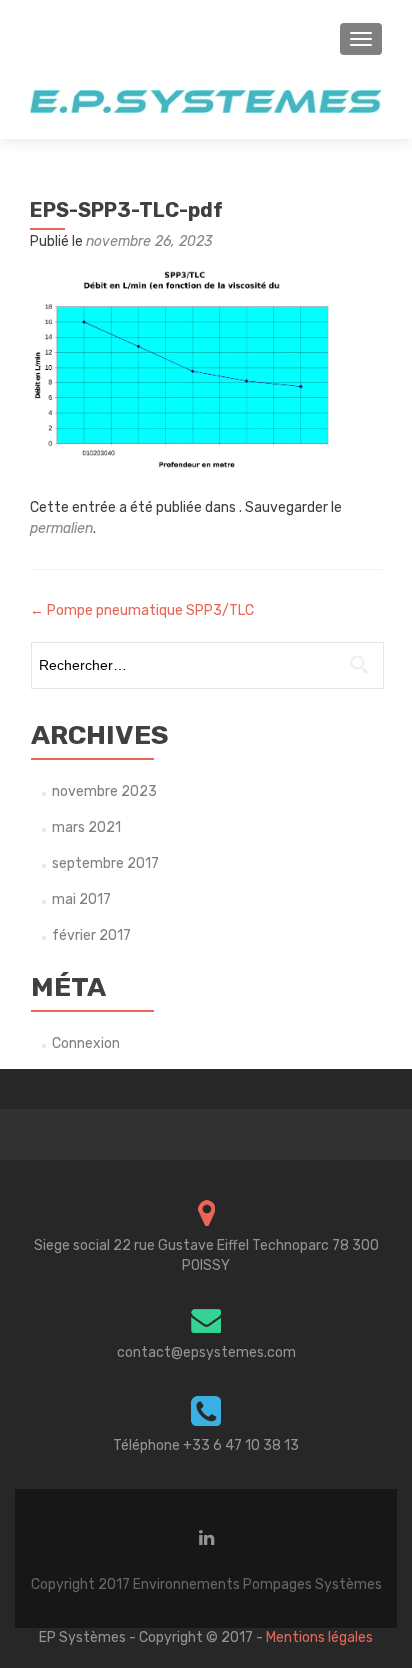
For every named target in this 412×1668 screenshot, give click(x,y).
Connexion (86, 1043)
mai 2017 (81, 899)
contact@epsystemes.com (206, 1352)
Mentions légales (319, 1637)
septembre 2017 (105, 863)
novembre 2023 (104, 791)
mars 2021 (86, 827)
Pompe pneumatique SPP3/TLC (142, 610)
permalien (61, 528)
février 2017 (91, 935)
